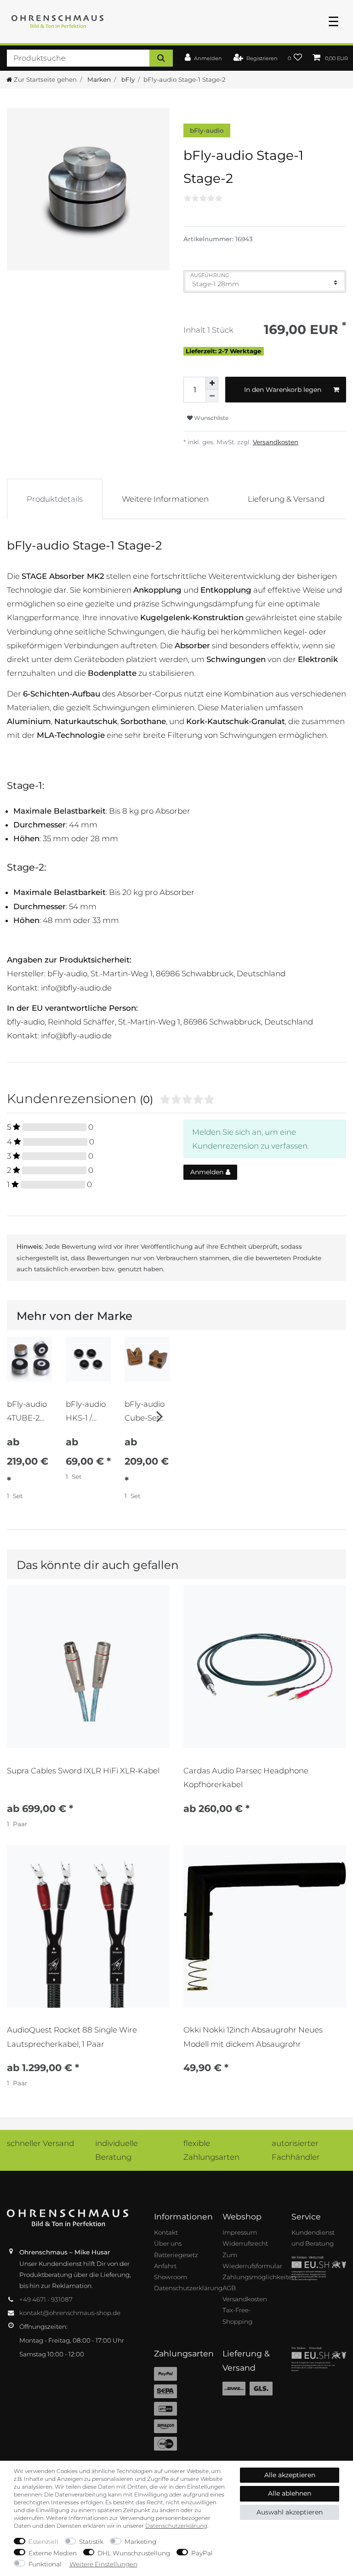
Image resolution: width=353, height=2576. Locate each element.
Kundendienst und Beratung (313, 2238)
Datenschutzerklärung (188, 2288)
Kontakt (166, 2232)
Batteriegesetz (176, 2255)
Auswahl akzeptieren (290, 2512)
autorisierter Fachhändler (296, 2150)
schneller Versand (40, 2143)
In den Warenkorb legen (283, 390)
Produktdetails (55, 499)
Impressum (240, 2232)
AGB (229, 2288)
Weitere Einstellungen (103, 2564)
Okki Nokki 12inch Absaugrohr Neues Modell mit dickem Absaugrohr (253, 2037)
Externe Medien (53, 2553)
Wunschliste (211, 418)
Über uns (168, 2243)
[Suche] (161, 58)
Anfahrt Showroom (171, 2271)
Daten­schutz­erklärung (176, 2526)
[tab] (55, 499)
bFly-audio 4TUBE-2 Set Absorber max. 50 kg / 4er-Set (29, 1411)
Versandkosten (276, 442)
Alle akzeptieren (290, 2475)
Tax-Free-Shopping (237, 2316)
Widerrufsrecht (245, 2243)
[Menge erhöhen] (212, 383)
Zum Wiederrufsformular (252, 2260)
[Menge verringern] (212, 396)
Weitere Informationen (165, 499)
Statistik (91, 2542)
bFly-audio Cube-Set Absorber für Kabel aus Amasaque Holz (145, 1411)
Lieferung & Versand (286, 499)
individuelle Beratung (117, 2150)
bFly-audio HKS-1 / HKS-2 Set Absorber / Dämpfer (86, 1411)
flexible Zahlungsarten (211, 2150)
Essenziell (43, 2542)
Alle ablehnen (290, 2493)
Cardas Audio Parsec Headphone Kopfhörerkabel (246, 1778)
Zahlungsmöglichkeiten (259, 2277)
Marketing (140, 2542)
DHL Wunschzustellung (134, 2553)
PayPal (202, 2553)
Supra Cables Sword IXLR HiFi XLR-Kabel (83, 1771)
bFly (127, 79)
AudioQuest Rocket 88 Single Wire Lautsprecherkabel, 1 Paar (72, 2037)
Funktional (45, 2564)
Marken (98, 79)
